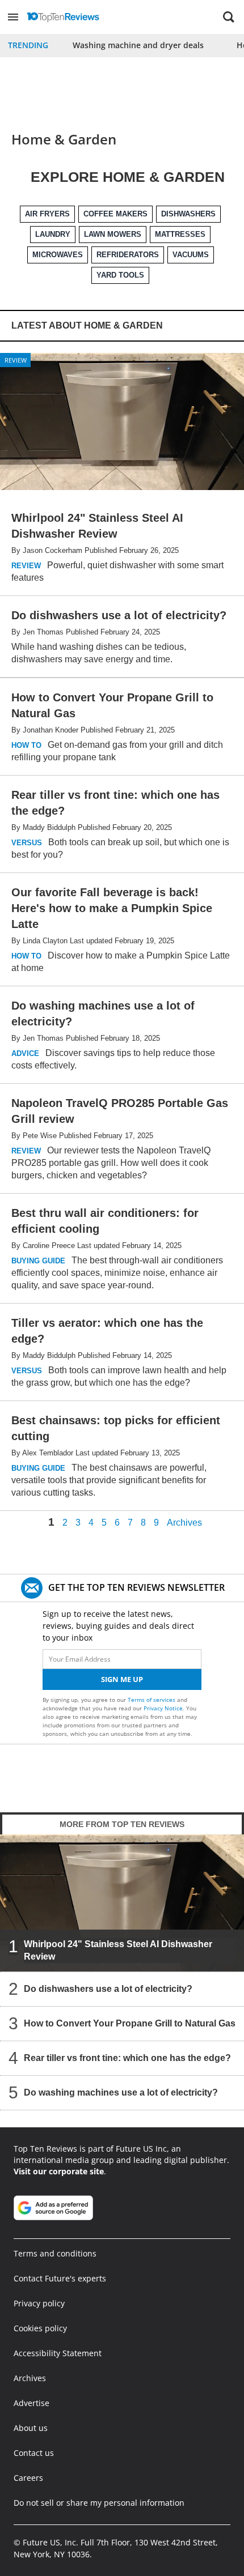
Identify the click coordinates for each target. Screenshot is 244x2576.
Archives (184, 1523)
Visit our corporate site (59, 2171)
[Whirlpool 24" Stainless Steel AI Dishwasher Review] (122, 1903)
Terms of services (152, 1700)
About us (31, 2428)
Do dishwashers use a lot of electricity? (108, 1989)
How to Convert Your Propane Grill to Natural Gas (130, 2023)
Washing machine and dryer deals (138, 45)
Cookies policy (40, 2328)
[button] (13, 17)
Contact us (34, 2453)
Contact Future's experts (60, 2278)
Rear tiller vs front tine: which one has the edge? (127, 2058)
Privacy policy (39, 2303)
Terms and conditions (55, 2253)
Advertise (31, 2403)
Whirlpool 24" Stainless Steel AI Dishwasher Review (118, 1950)
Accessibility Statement (58, 2353)
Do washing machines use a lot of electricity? (121, 2092)
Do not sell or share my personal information (99, 2503)
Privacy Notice (163, 1708)
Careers (28, 2478)
